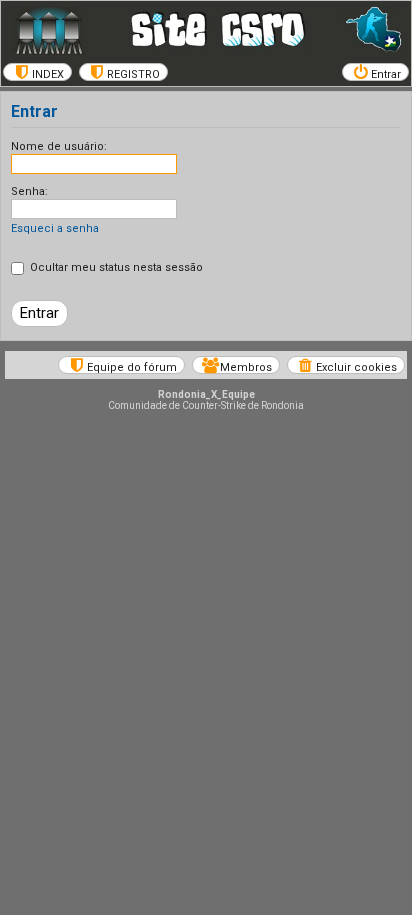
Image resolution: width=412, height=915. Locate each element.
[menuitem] (37, 72)
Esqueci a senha (55, 228)
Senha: (29, 191)
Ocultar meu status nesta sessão (115, 267)
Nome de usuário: (59, 146)
